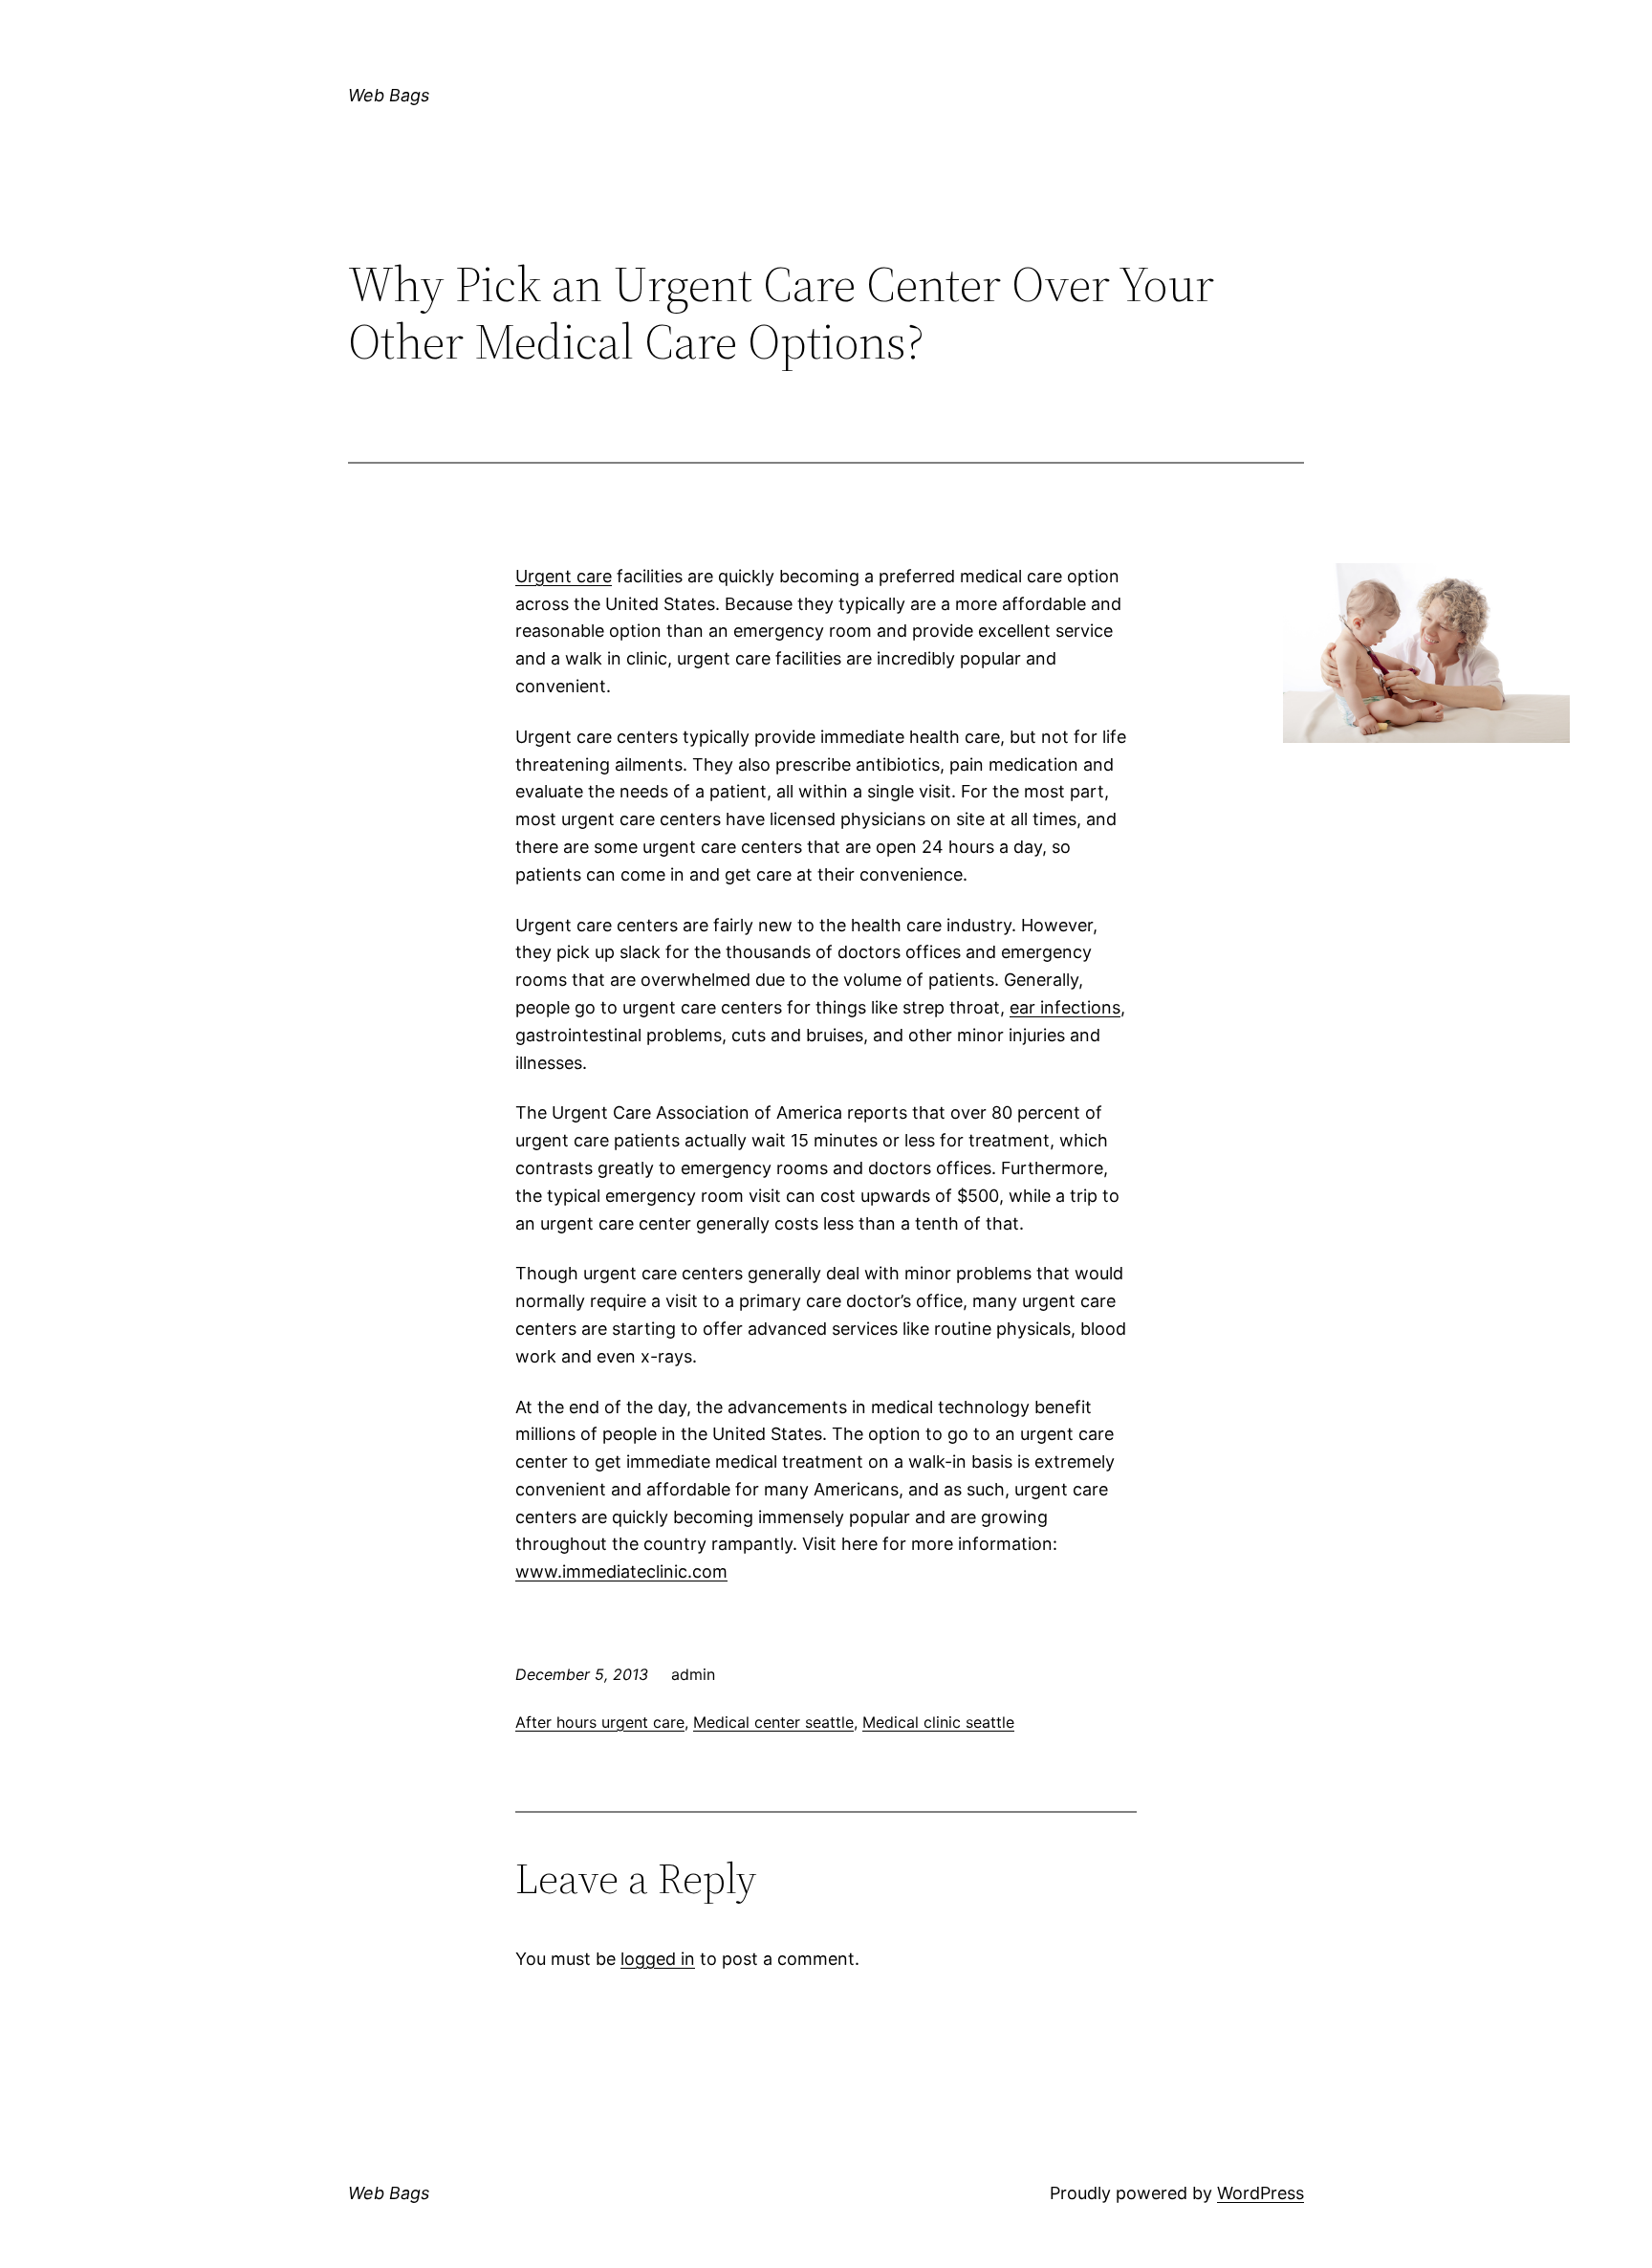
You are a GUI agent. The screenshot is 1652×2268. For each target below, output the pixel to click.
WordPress (1261, 2193)
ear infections (1065, 1007)
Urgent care (564, 576)
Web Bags (389, 95)
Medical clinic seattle (938, 1722)
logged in (658, 1959)
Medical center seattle (773, 1722)
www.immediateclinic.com (621, 1571)
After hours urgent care (600, 1722)
